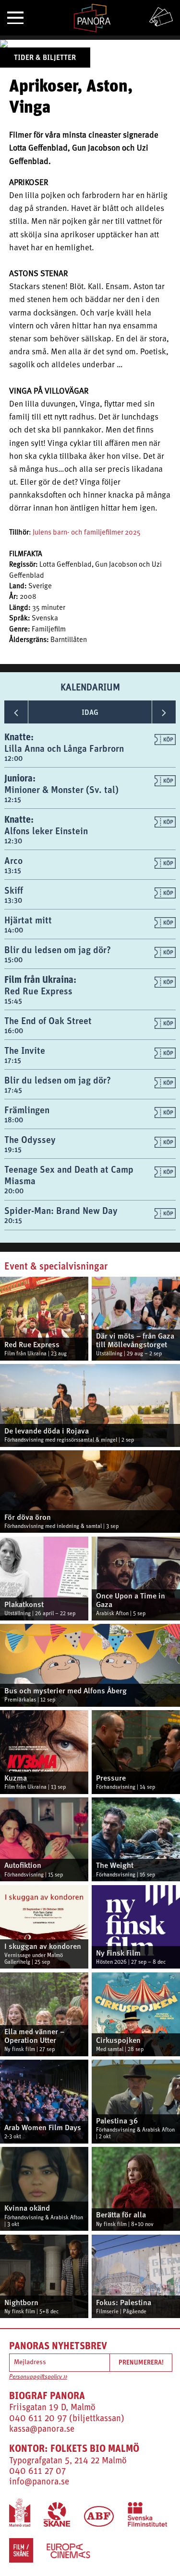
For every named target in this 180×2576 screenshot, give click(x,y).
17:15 (13, 1060)
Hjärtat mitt (28, 920)
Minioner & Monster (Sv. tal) (61, 789)
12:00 (13, 758)
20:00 (14, 1191)
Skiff (14, 890)
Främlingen (27, 1110)
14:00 (14, 930)
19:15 (13, 1149)
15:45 (13, 1001)
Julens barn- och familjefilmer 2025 (87, 533)
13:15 (13, 870)
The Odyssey (30, 1139)
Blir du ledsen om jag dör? (58, 950)
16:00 (14, 1031)
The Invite (25, 1050)
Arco (13, 860)
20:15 (13, 1220)
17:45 (13, 1090)
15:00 (13, 960)
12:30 (13, 841)
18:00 (14, 1120)
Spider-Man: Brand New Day (61, 1210)
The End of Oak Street (48, 1020)
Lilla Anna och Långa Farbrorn (64, 748)
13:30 (13, 900)
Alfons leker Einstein (46, 831)
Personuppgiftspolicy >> (38, 2377)
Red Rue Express (38, 991)
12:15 (13, 799)
